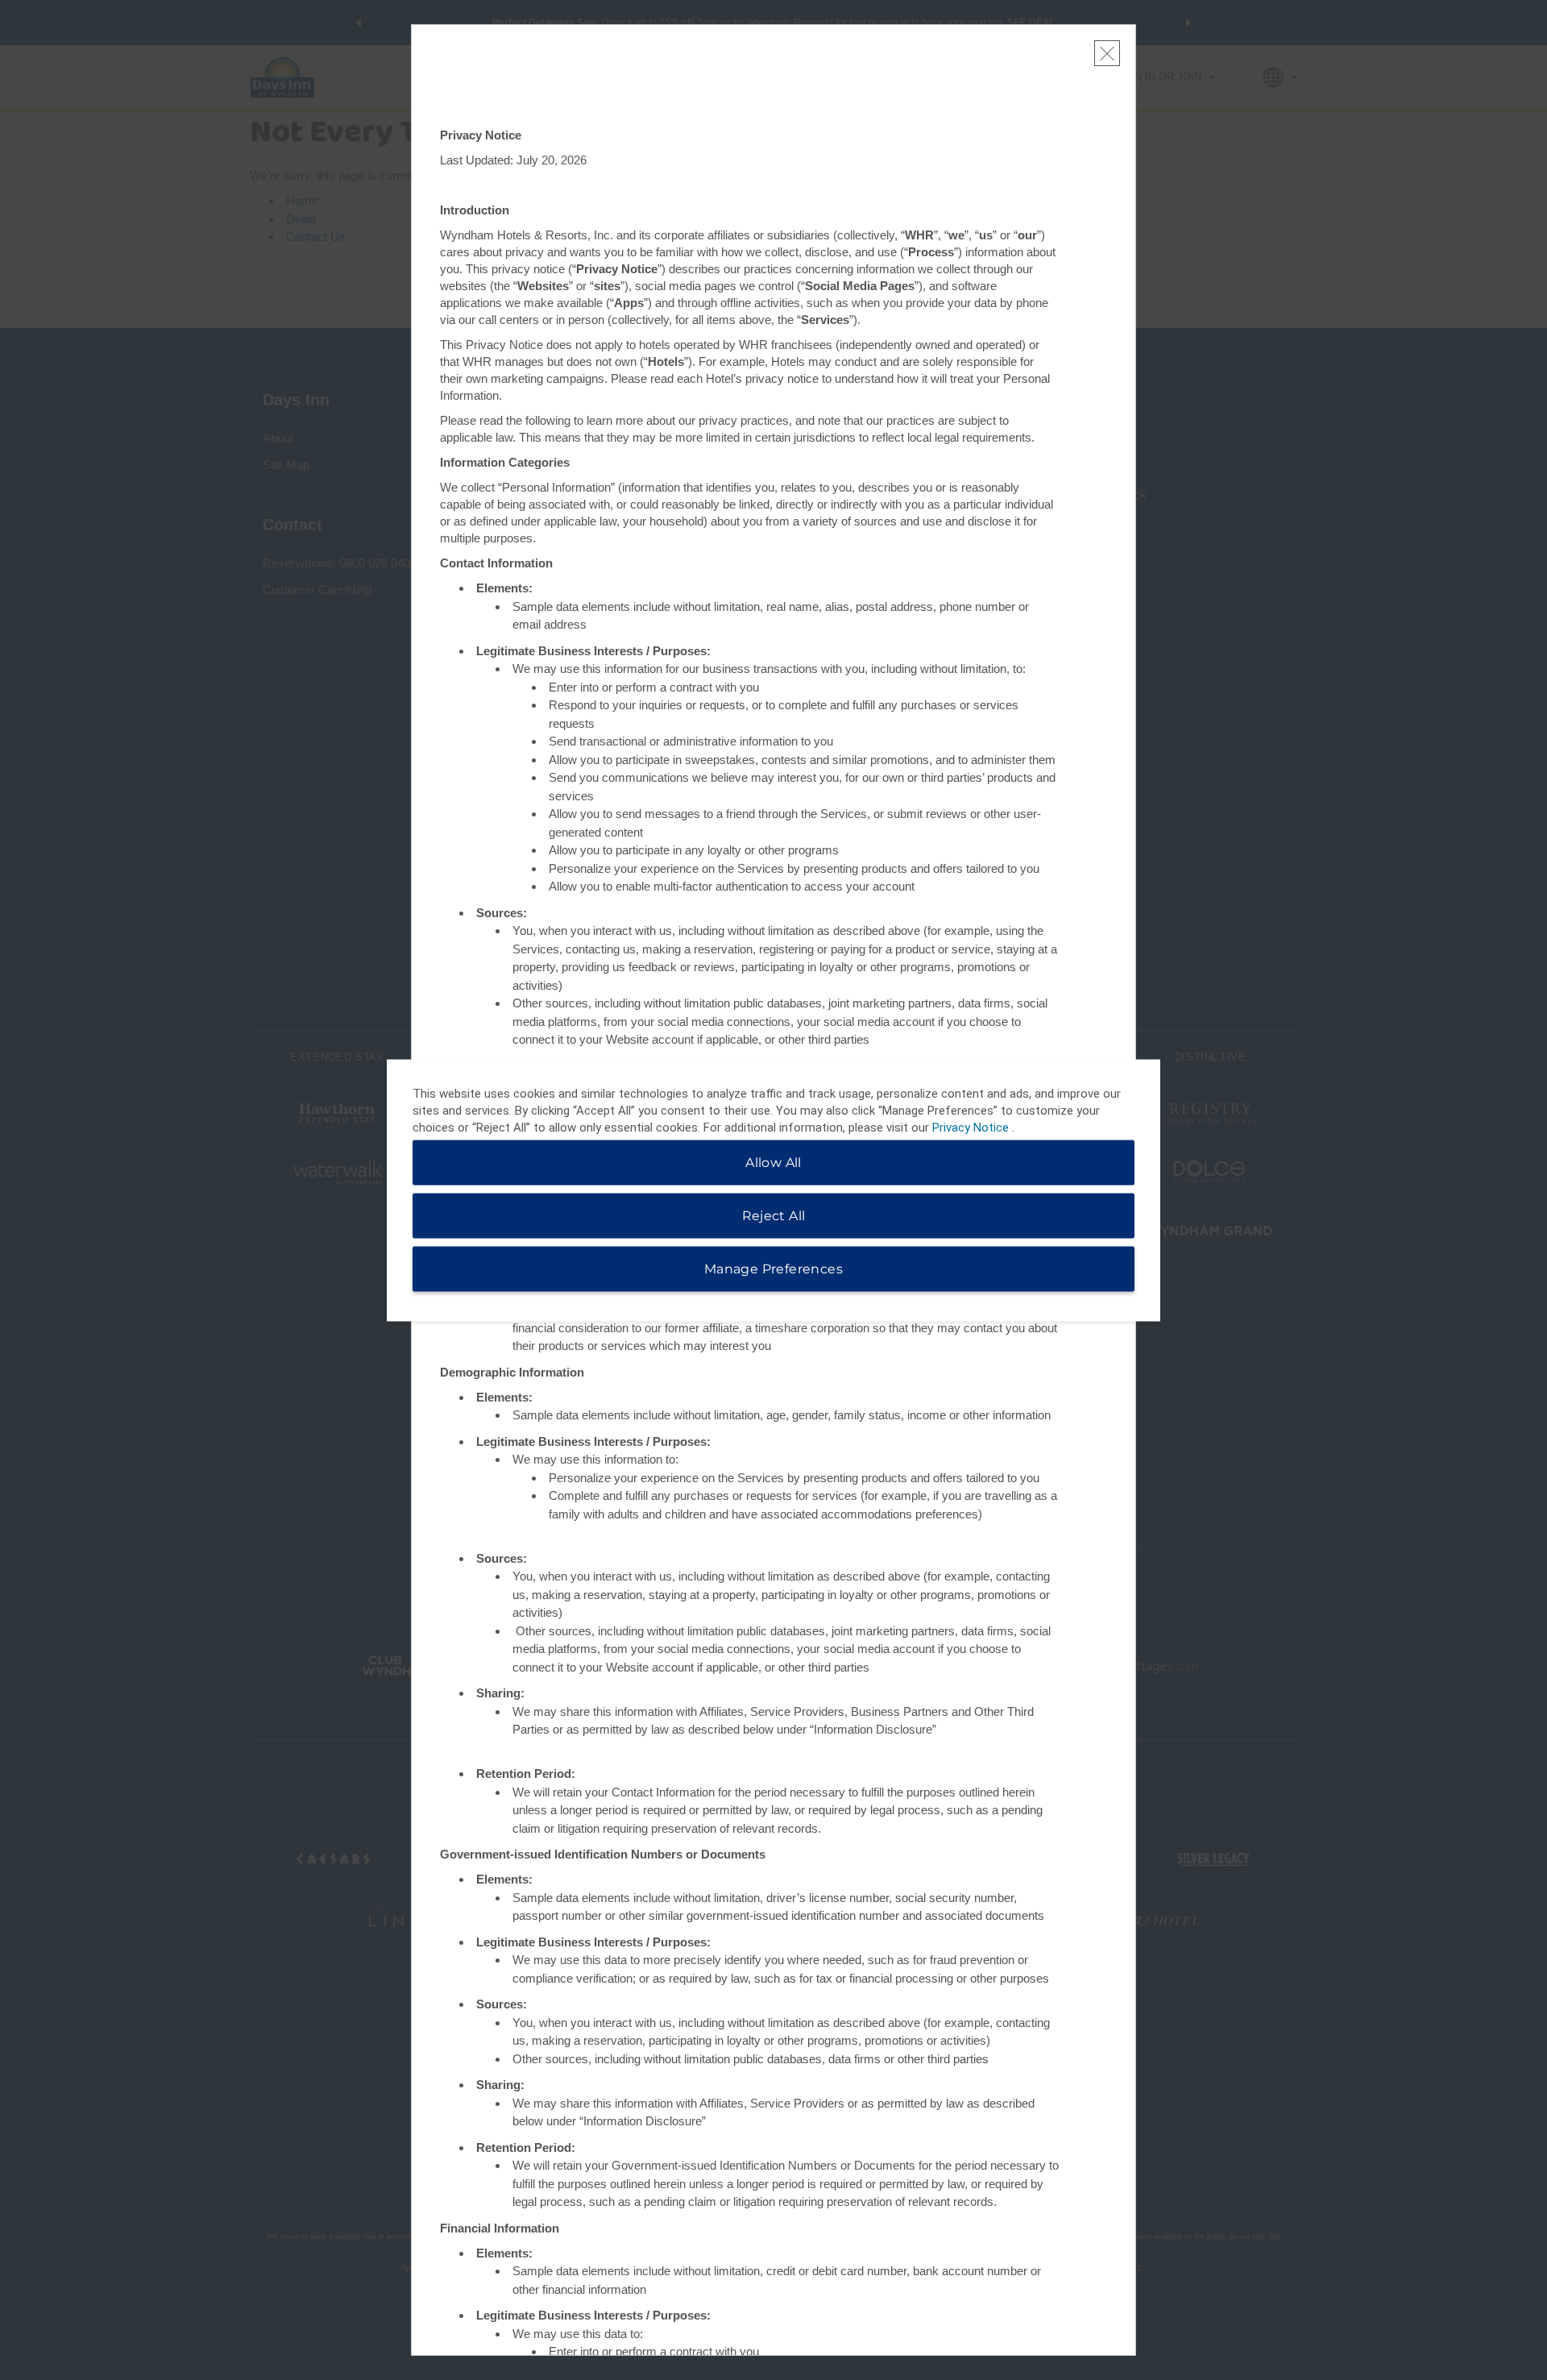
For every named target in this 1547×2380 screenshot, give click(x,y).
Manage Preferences (773, 1268)
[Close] (1107, 53)
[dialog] (773, 1190)
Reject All (774, 1215)
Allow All (773, 1162)
